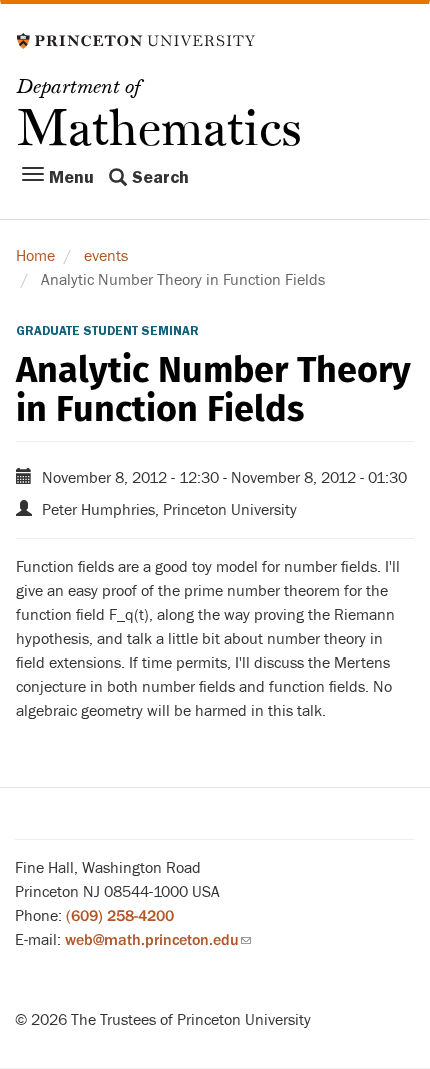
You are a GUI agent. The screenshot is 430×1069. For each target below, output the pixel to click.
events (106, 256)
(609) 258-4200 (120, 916)
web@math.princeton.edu (158, 940)
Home (35, 256)
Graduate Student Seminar (107, 331)
